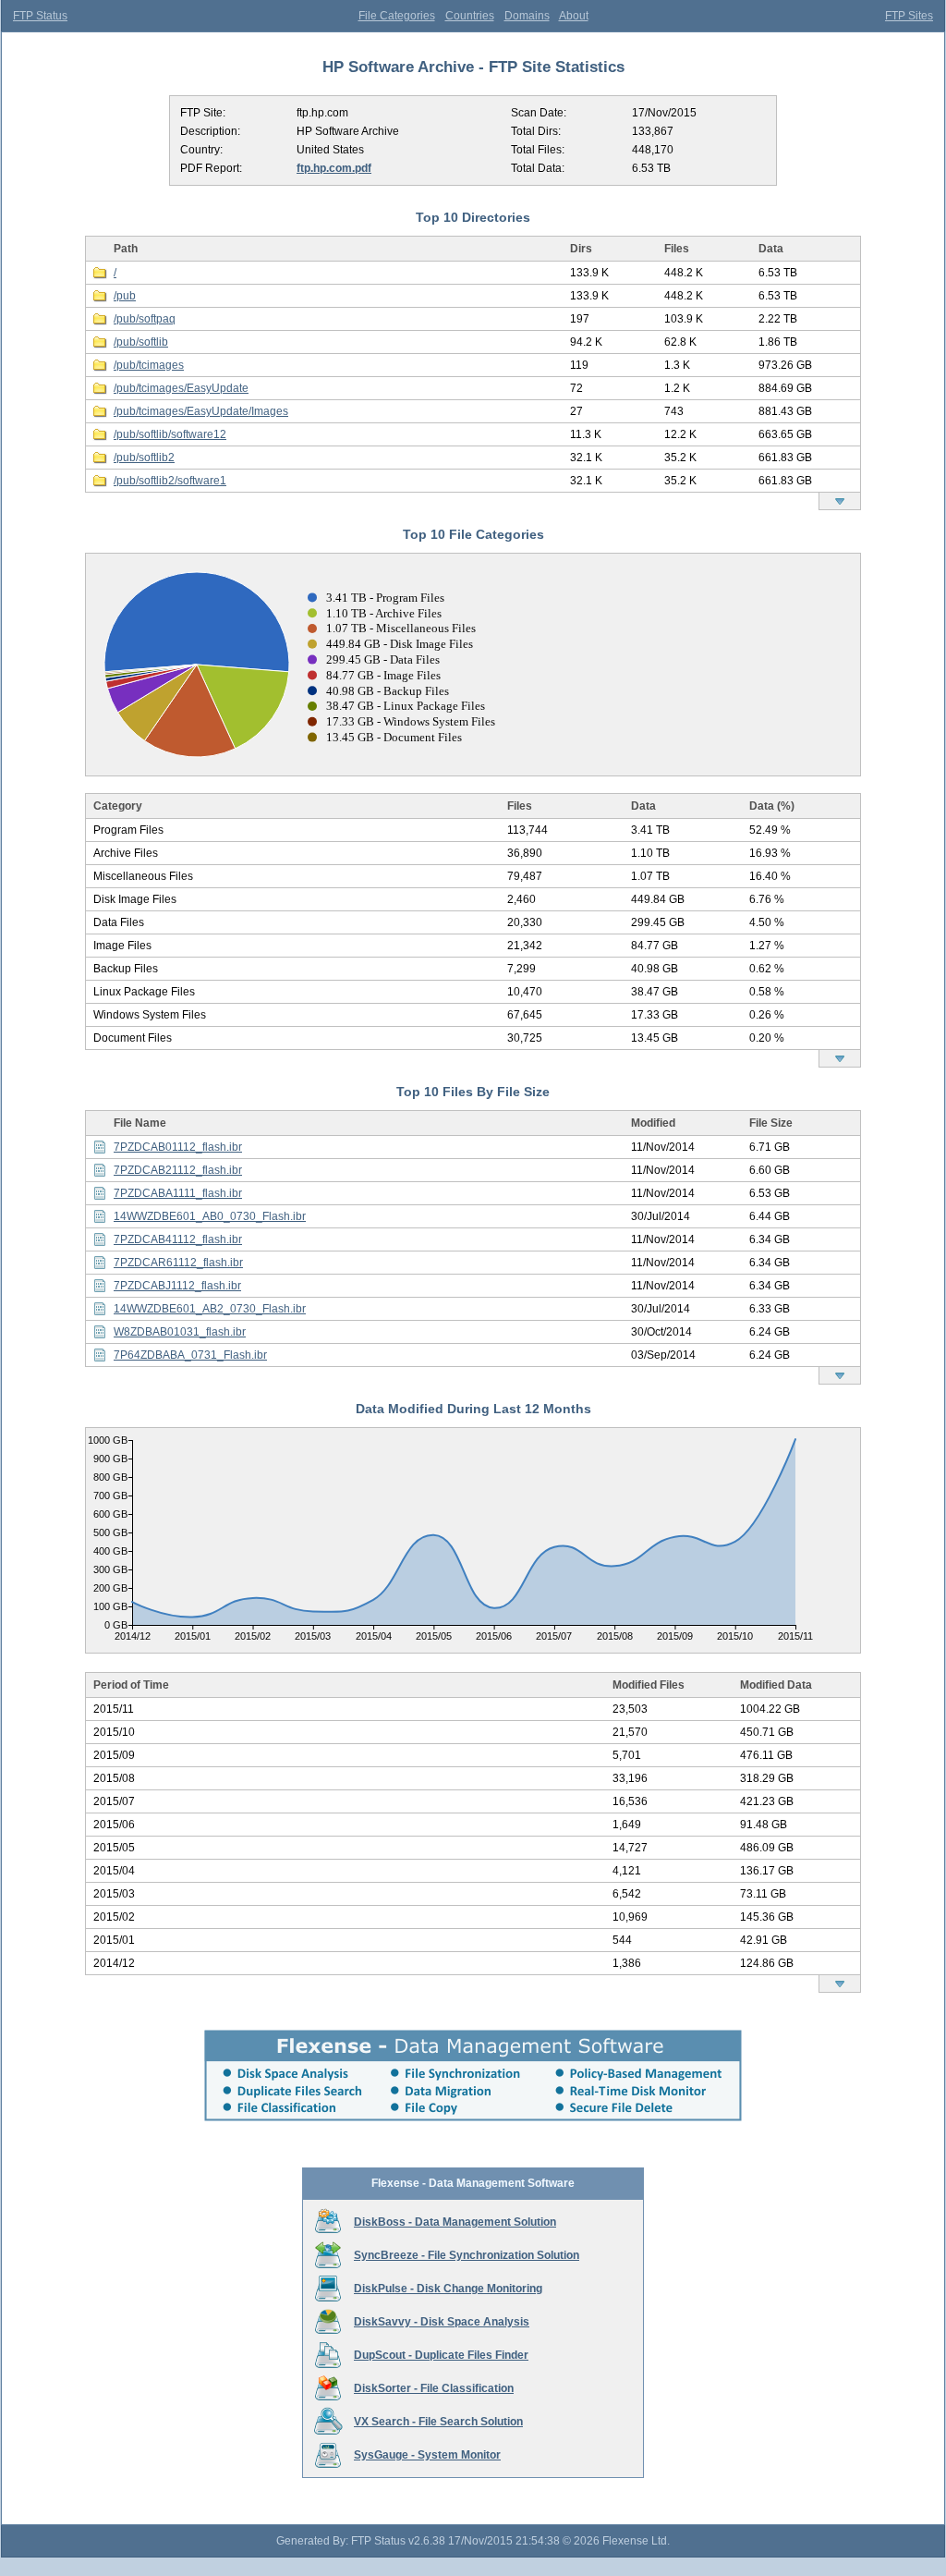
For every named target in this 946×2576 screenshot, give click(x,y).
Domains (527, 16)
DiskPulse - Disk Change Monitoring (448, 2289)
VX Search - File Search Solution (438, 2422)
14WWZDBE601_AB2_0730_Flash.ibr (210, 1309)
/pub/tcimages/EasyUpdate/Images (201, 411)
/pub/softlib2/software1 (170, 481)
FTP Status (40, 16)
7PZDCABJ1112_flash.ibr (177, 1286)
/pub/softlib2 (144, 458)
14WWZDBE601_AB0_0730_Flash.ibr (210, 1216)
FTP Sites (909, 16)
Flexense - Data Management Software (473, 2183)
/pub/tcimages (149, 365)
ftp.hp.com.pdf (334, 168)
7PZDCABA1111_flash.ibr (178, 1193)
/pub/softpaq (145, 319)
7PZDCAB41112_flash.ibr (178, 1239)
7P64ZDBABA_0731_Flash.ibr (190, 1355)
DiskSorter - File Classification (434, 2388)
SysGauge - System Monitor (427, 2455)
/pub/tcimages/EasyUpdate (181, 388)
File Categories (397, 16)
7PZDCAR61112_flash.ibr (178, 1263)
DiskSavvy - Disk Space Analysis (442, 2322)
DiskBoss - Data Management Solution (455, 2222)
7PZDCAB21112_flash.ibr (178, 1170)
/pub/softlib (141, 342)
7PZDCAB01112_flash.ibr (178, 1147)
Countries (470, 16)
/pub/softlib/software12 (170, 434)
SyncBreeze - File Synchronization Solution (467, 2255)
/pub (125, 296)
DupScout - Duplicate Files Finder (441, 2355)
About (574, 16)
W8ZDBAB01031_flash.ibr (180, 1332)
